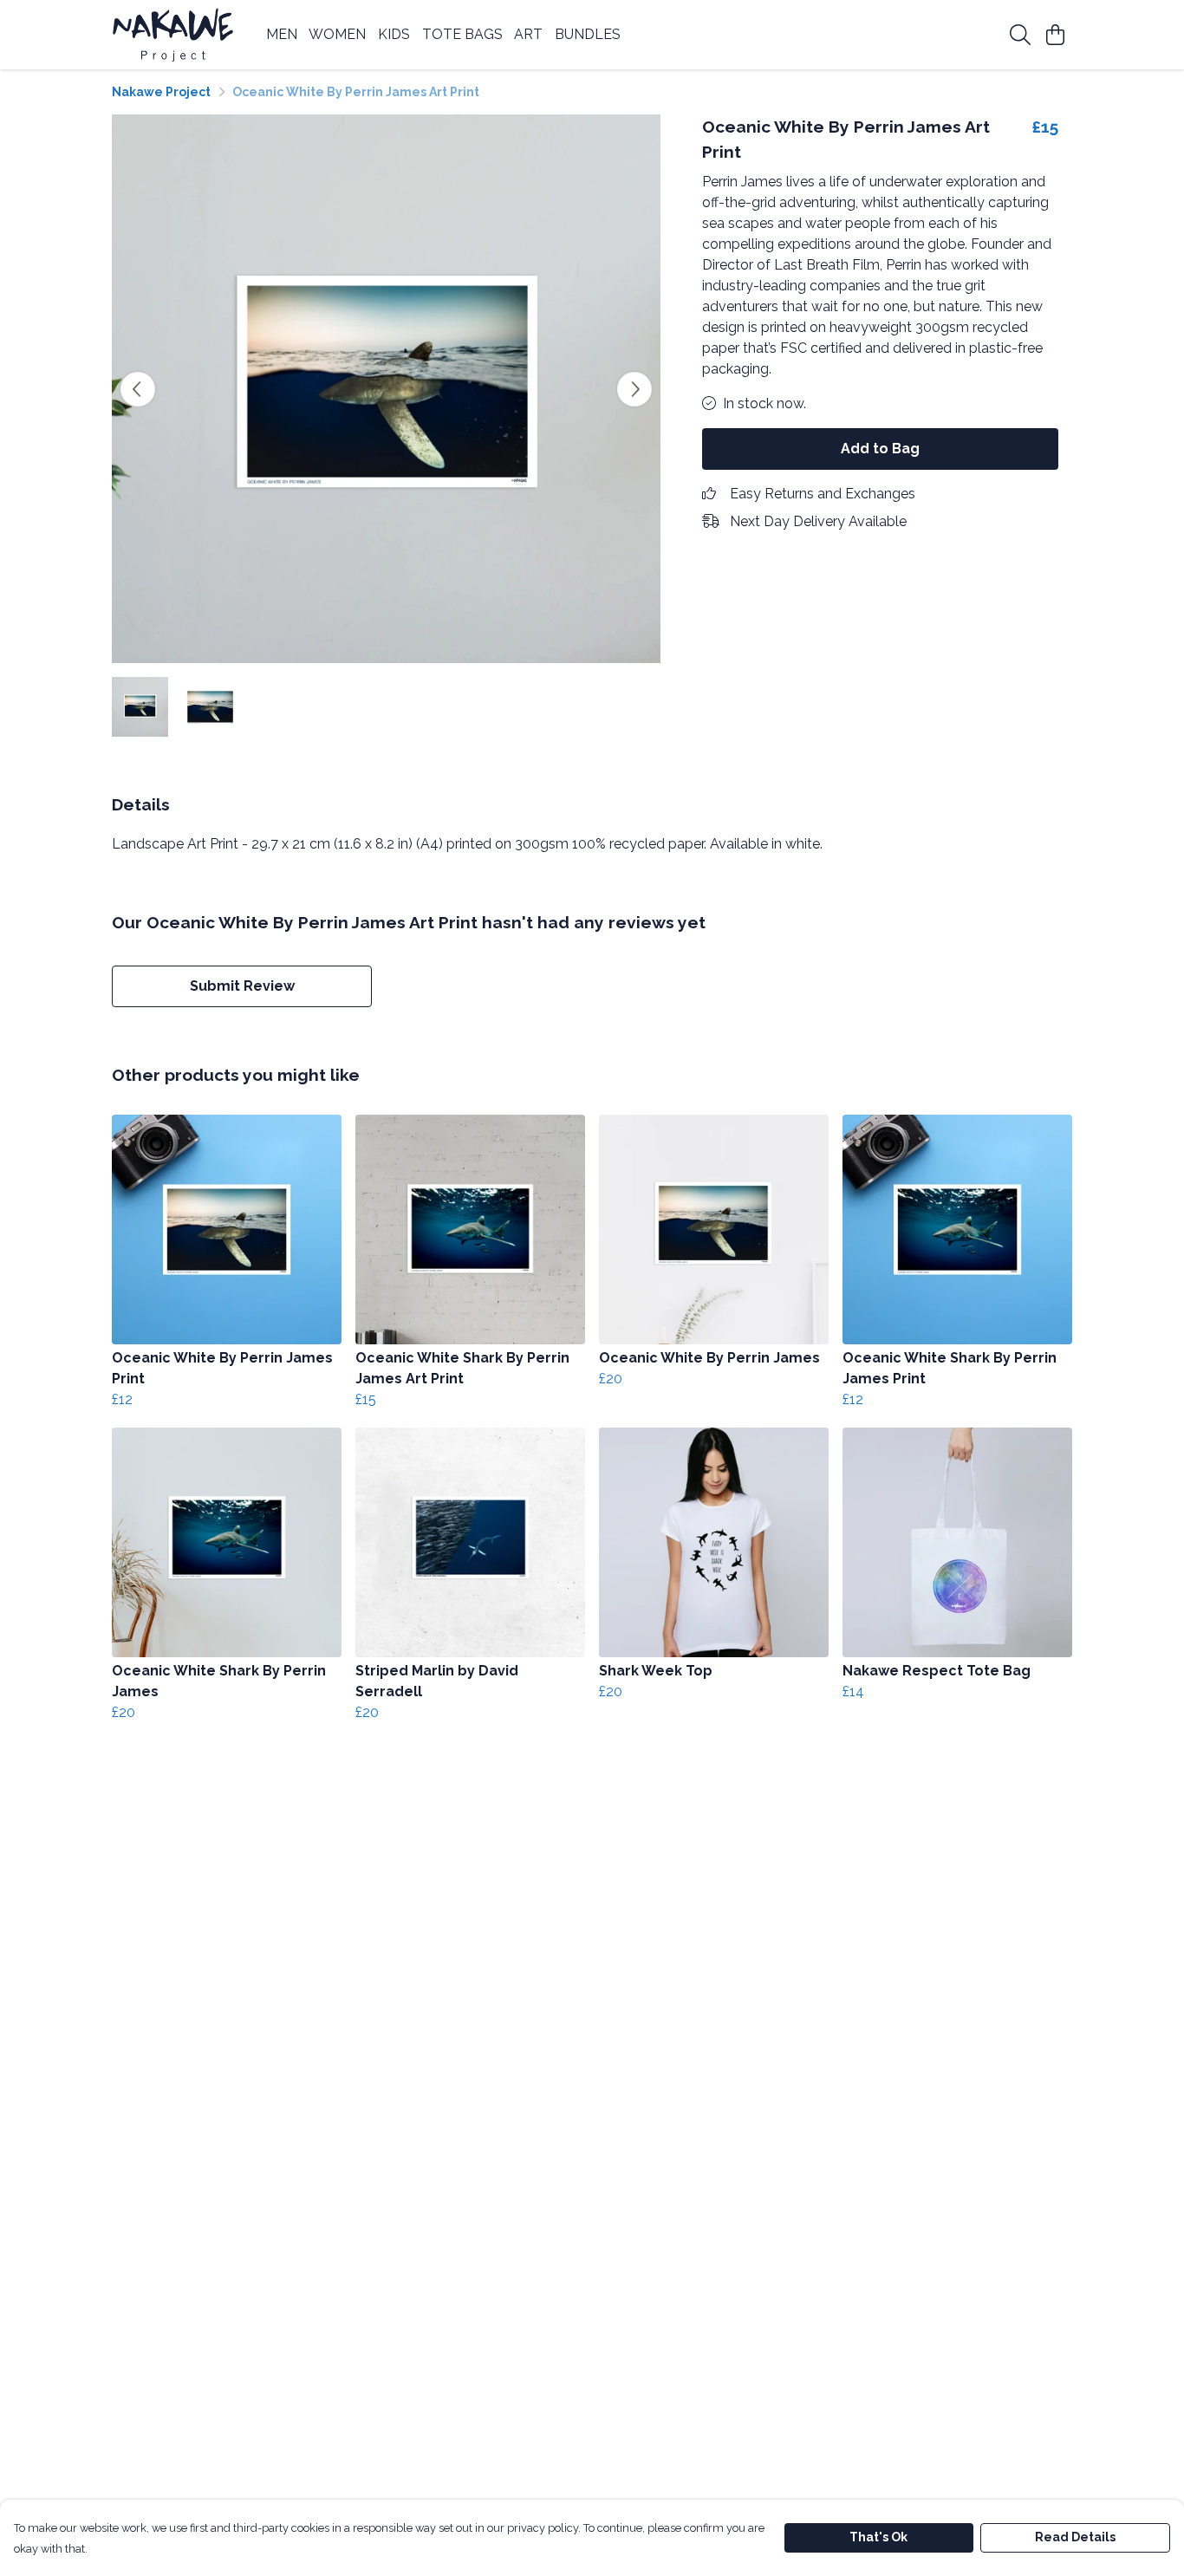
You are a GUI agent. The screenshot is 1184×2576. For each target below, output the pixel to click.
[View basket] (1055, 35)
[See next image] (634, 389)
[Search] (1020, 35)
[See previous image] (138, 389)
